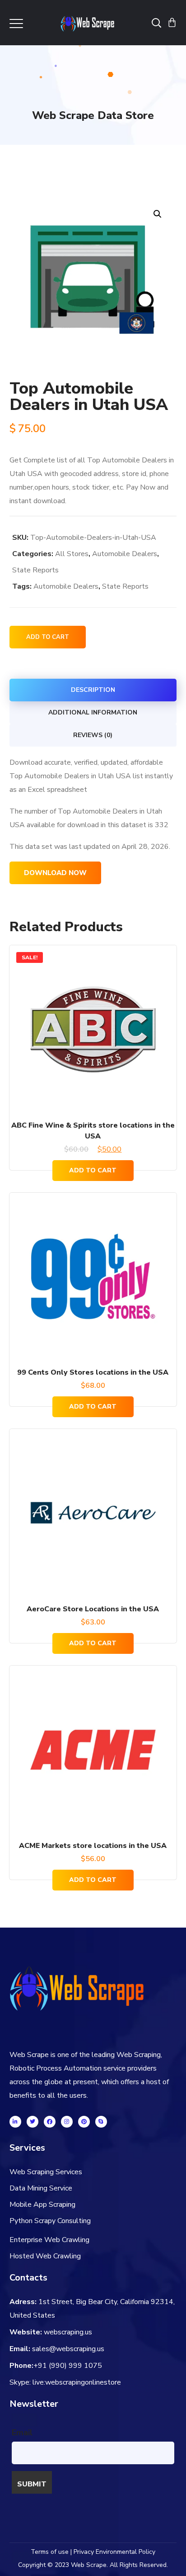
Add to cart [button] (93, 1170)
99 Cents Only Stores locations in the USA (93, 1372)
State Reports (35, 570)
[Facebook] (50, 2122)
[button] (157, 214)
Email (22, 2433)
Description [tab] (93, 690)
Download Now (55, 873)
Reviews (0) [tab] (93, 735)
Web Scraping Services (46, 2172)
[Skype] (101, 2122)
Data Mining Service (41, 2188)
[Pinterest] (84, 2122)
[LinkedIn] (15, 2122)
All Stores (72, 554)
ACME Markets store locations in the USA (93, 1846)
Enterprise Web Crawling (49, 2240)
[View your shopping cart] (172, 23)
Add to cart (48, 637)
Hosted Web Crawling (45, 2256)
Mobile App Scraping (42, 2205)
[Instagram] (67, 2122)
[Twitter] (33, 2122)
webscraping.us (68, 2332)
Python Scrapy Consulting (50, 2221)
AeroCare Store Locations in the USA (93, 1609)
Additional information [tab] (93, 712)
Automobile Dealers (125, 554)
